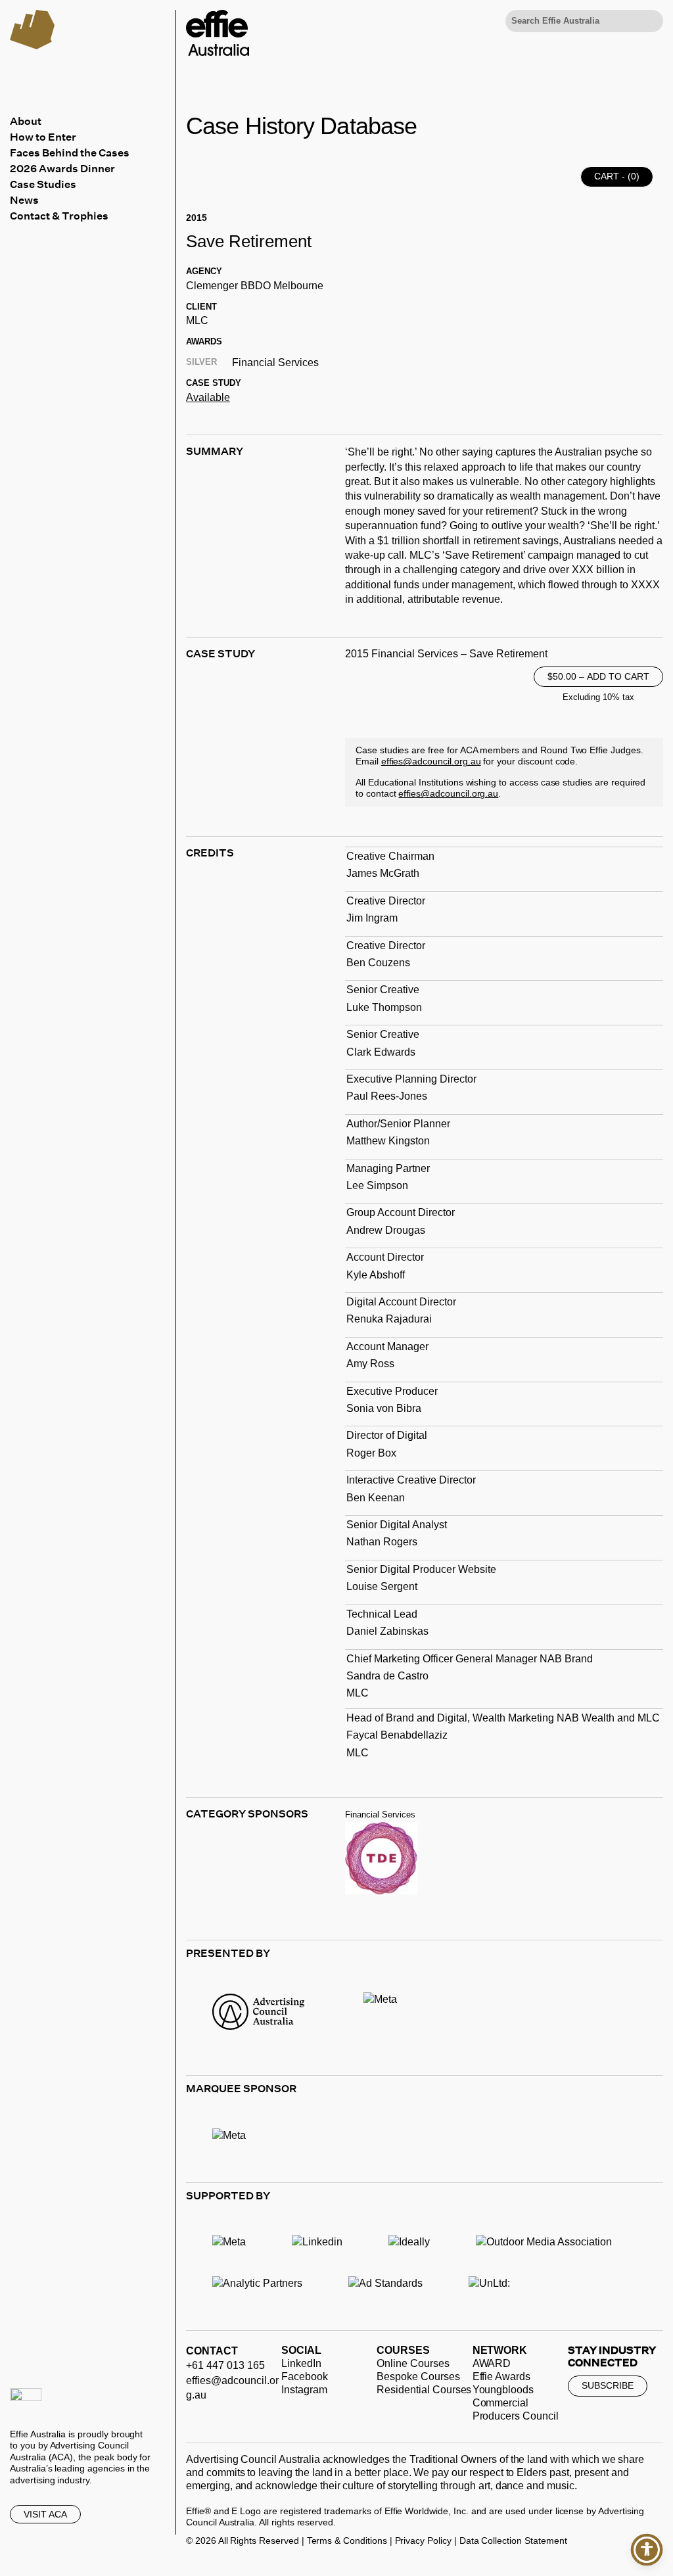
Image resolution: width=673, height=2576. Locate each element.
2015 (197, 218)
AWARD (492, 2363)
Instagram (304, 2390)
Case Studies (43, 184)
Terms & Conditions (347, 2541)
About (26, 121)
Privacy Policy (423, 2541)
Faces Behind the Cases (70, 152)
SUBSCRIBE (608, 2385)
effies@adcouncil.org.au (431, 761)
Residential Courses (424, 2390)
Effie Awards (501, 2377)
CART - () (617, 176)
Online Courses (413, 2363)
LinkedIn (301, 2363)
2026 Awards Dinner (62, 168)
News (24, 200)
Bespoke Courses (418, 2377)
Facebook (305, 2377)
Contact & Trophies (59, 216)
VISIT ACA (45, 2514)
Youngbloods (503, 2390)
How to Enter (43, 137)
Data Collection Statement (513, 2541)
